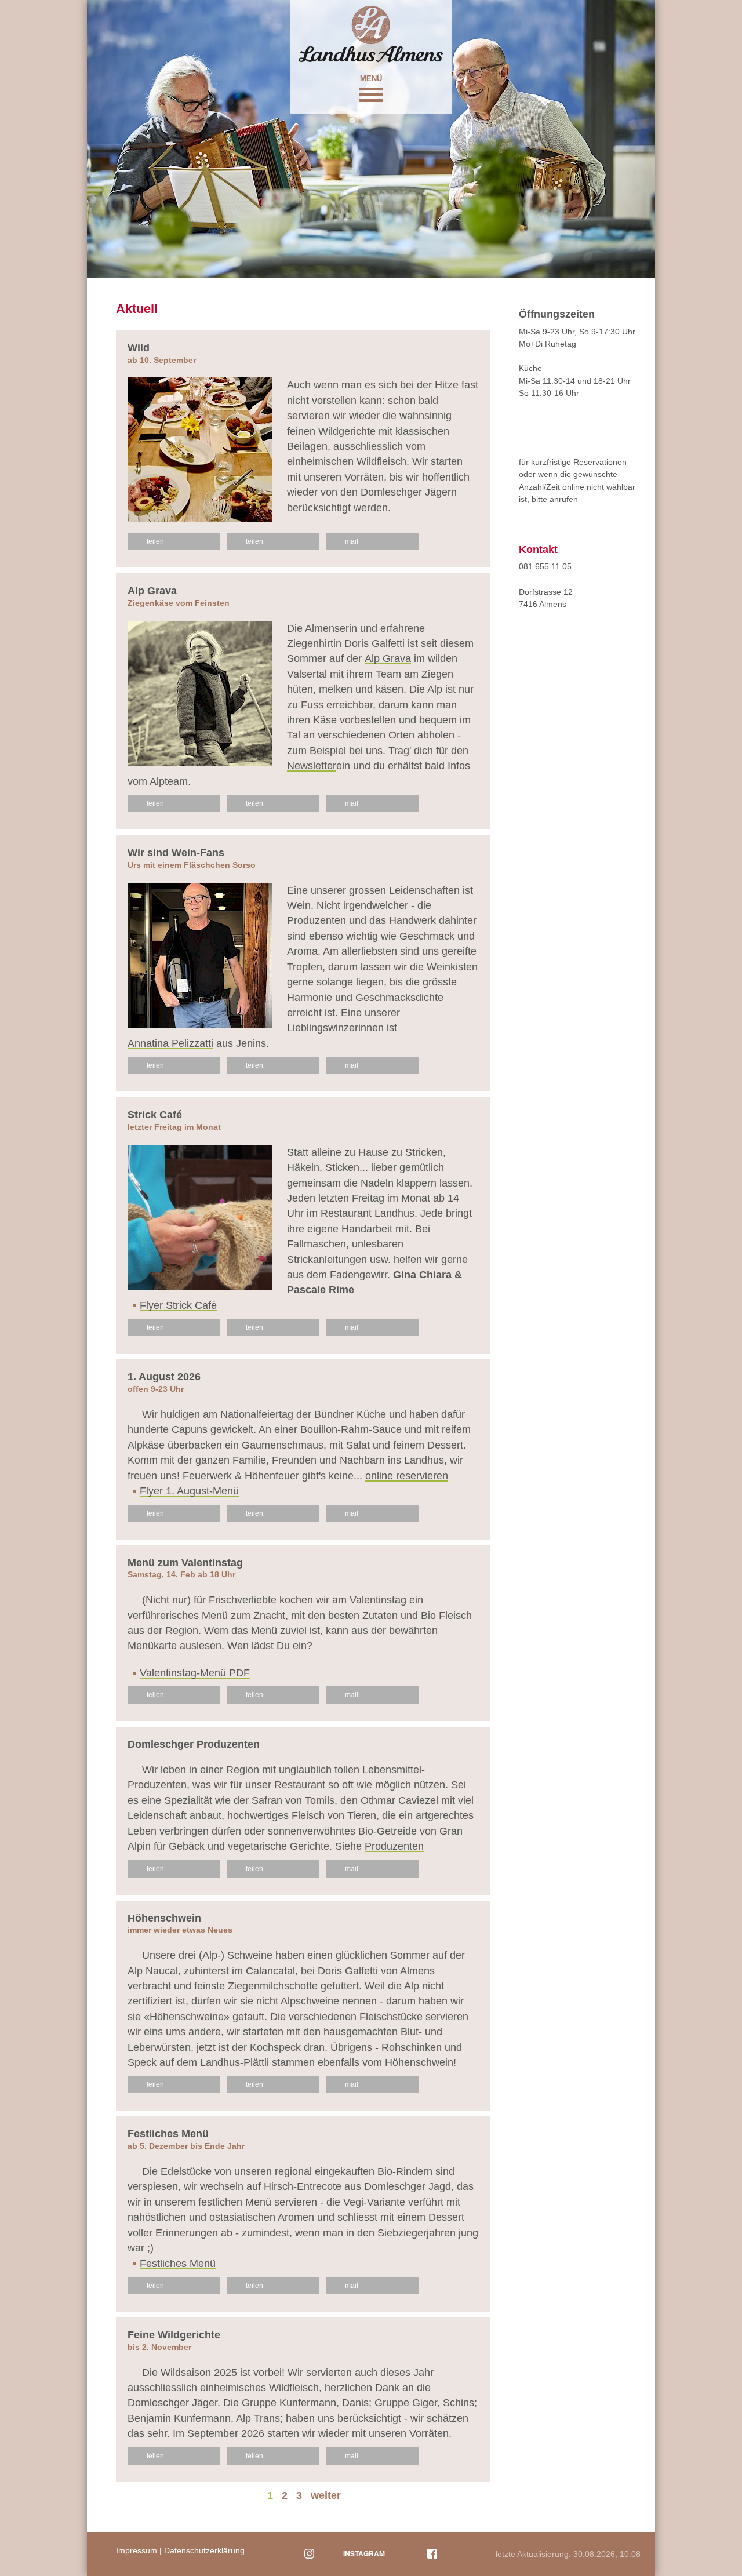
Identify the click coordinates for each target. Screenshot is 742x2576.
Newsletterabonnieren (561, 638)
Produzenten (394, 1847)
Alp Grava (388, 659)
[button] (371, 93)
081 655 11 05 (545, 566)
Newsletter (312, 766)
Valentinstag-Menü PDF (195, 1673)
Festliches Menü (178, 2264)
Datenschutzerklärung (204, 2550)
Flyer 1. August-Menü (189, 1491)
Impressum (137, 2550)
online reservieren (407, 1476)
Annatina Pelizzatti (170, 1044)
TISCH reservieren (562, 427)
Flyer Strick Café (178, 1306)
